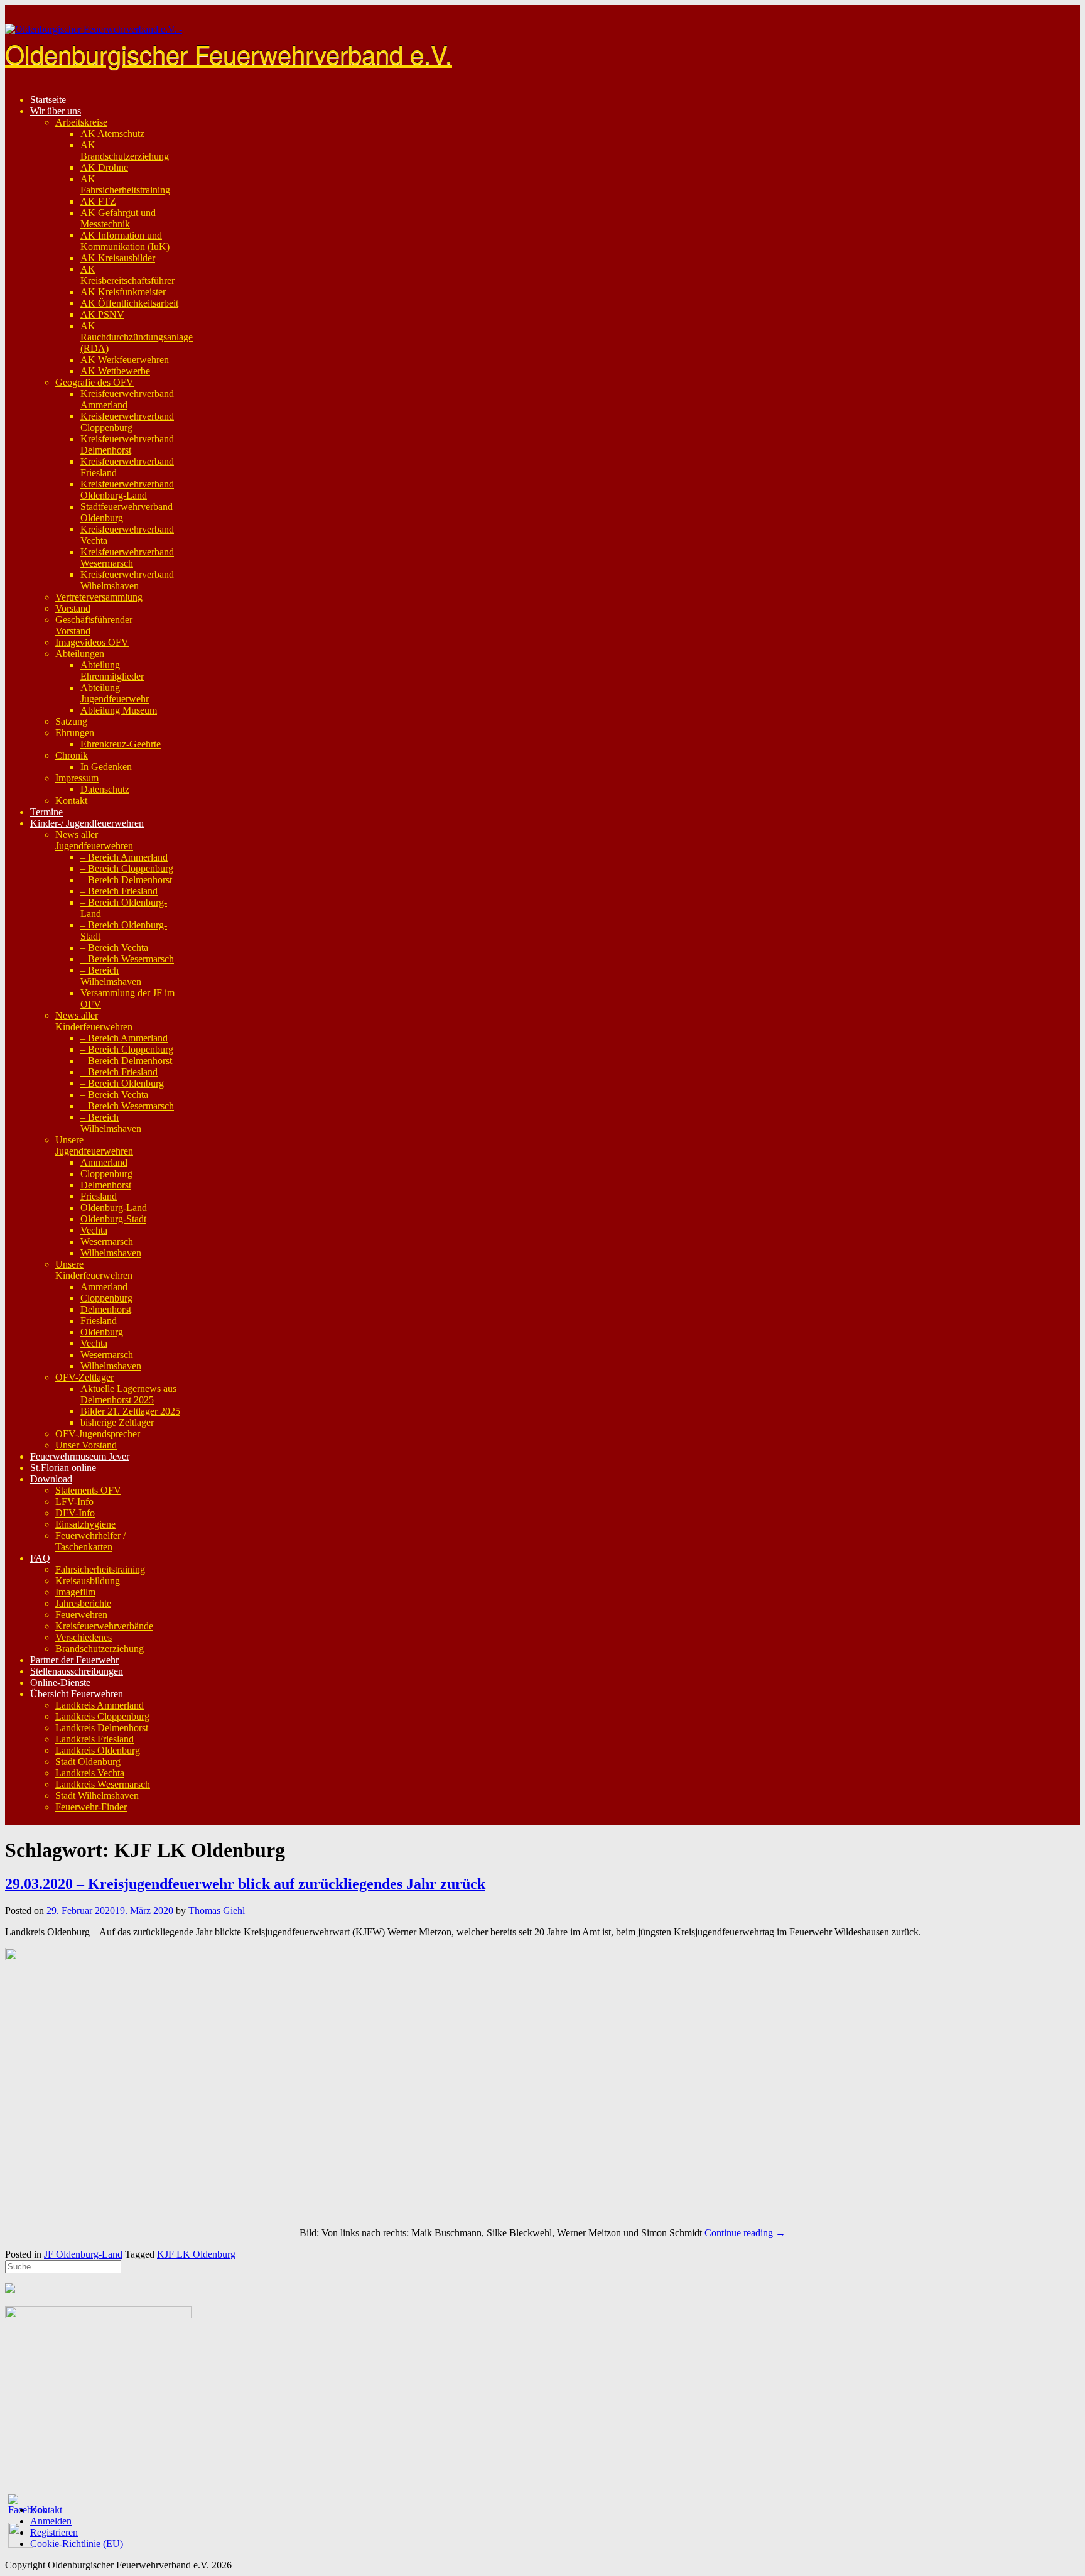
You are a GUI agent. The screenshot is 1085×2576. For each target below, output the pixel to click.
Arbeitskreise (81, 122)
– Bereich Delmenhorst (126, 880)
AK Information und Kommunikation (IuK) (125, 241)
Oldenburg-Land (114, 1208)
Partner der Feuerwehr (74, 1660)
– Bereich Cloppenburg (127, 868)
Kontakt (71, 801)
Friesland (99, 1196)
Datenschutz (105, 789)
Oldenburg (102, 1332)
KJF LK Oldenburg (196, 2254)
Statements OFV (88, 1490)
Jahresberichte (83, 1603)
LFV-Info (74, 1502)
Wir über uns (56, 111)
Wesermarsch (107, 1242)
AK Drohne (104, 167)
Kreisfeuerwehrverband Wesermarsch (127, 557)
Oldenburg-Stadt (113, 1219)
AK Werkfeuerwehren (125, 360)
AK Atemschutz (112, 133)
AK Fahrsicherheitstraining (125, 184)
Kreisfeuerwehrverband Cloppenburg (127, 422)
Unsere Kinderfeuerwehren (94, 1270)
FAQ (40, 1558)
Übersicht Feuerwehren (77, 1694)
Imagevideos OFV (92, 642)
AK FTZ (98, 201)
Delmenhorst (106, 1185)
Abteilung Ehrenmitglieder (112, 671)
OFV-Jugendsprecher (98, 1434)
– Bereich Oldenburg (122, 1083)
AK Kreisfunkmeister (123, 292)
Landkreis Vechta (90, 1773)
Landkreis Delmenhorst (102, 1728)
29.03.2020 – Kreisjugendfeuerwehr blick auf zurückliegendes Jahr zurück (245, 1884)
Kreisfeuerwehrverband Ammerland (127, 399)
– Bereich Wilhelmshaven (111, 976)
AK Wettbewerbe (115, 371)
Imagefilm (75, 1592)
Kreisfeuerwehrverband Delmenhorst (127, 444)
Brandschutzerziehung (100, 1649)
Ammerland (104, 1162)
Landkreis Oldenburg (98, 1750)
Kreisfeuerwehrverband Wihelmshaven (127, 580)
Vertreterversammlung (99, 597)
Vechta (94, 1230)
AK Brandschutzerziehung (125, 150)
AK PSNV (102, 314)
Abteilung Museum (119, 710)
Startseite (48, 100)
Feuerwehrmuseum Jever (80, 1456)
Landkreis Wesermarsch (103, 1784)
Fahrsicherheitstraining (100, 1569)
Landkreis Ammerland (100, 1705)
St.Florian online (63, 1468)
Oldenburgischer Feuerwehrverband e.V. (229, 53)
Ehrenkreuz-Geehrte (121, 744)
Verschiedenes (84, 1637)
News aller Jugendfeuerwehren (94, 840)
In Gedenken (106, 767)
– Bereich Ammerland (124, 857)
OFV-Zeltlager (84, 1377)
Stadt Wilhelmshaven (97, 1796)
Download (51, 1479)
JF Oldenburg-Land (83, 2254)
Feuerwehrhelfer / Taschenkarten (90, 1541)
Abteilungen (80, 654)
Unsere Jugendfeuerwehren (94, 1145)
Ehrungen (75, 733)
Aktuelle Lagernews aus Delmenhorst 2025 (128, 1394)
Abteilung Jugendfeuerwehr (115, 693)
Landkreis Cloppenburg (102, 1716)
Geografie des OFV (94, 382)
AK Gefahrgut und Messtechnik (118, 218)
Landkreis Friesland (94, 1739)
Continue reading (745, 2233)
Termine (46, 812)
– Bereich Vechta (114, 948)
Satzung (71, 721)
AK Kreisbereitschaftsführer (127, 275)
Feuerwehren (81, 1615)
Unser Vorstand (86, 1445)
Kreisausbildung (88, 1581)
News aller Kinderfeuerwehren (94, 1021)
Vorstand (73, 608)
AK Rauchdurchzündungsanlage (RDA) (137, 337)
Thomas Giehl (217, 1910)
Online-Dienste (60, 1682)
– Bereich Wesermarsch (127, 959)
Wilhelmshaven (111, 1253)
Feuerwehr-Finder (91, 1807)
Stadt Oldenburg (88, 1762)
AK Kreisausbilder (118, 258)
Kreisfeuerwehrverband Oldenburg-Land (127, 490)
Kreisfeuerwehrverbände (104, 1626)
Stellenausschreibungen (77, 1671)
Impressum (77, 778)
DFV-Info (75, 1513)
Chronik (72, 755)
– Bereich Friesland (119, 891)
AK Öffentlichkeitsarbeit (129, 303)
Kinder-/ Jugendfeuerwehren (87, 823)
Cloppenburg (106, 1174)
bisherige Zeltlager (117, 1422)
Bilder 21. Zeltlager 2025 (130, 1411)
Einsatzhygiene (85, 1524)
